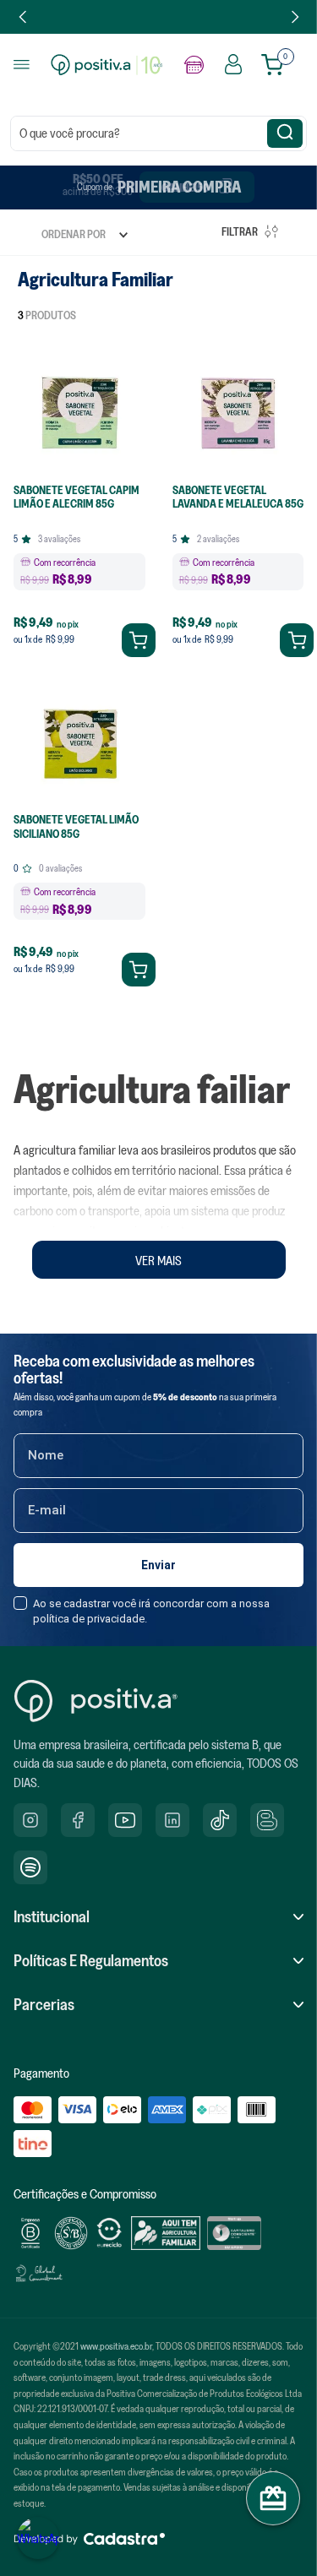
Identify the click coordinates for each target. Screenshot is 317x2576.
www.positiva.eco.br (116, 2346)
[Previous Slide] (23, 17)
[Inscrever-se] (158, 1565)
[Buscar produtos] (285, 133)
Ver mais (158, 1260)
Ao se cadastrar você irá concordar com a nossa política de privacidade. (151, 1611)
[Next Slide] (295, 17)
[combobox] (158, 133)
